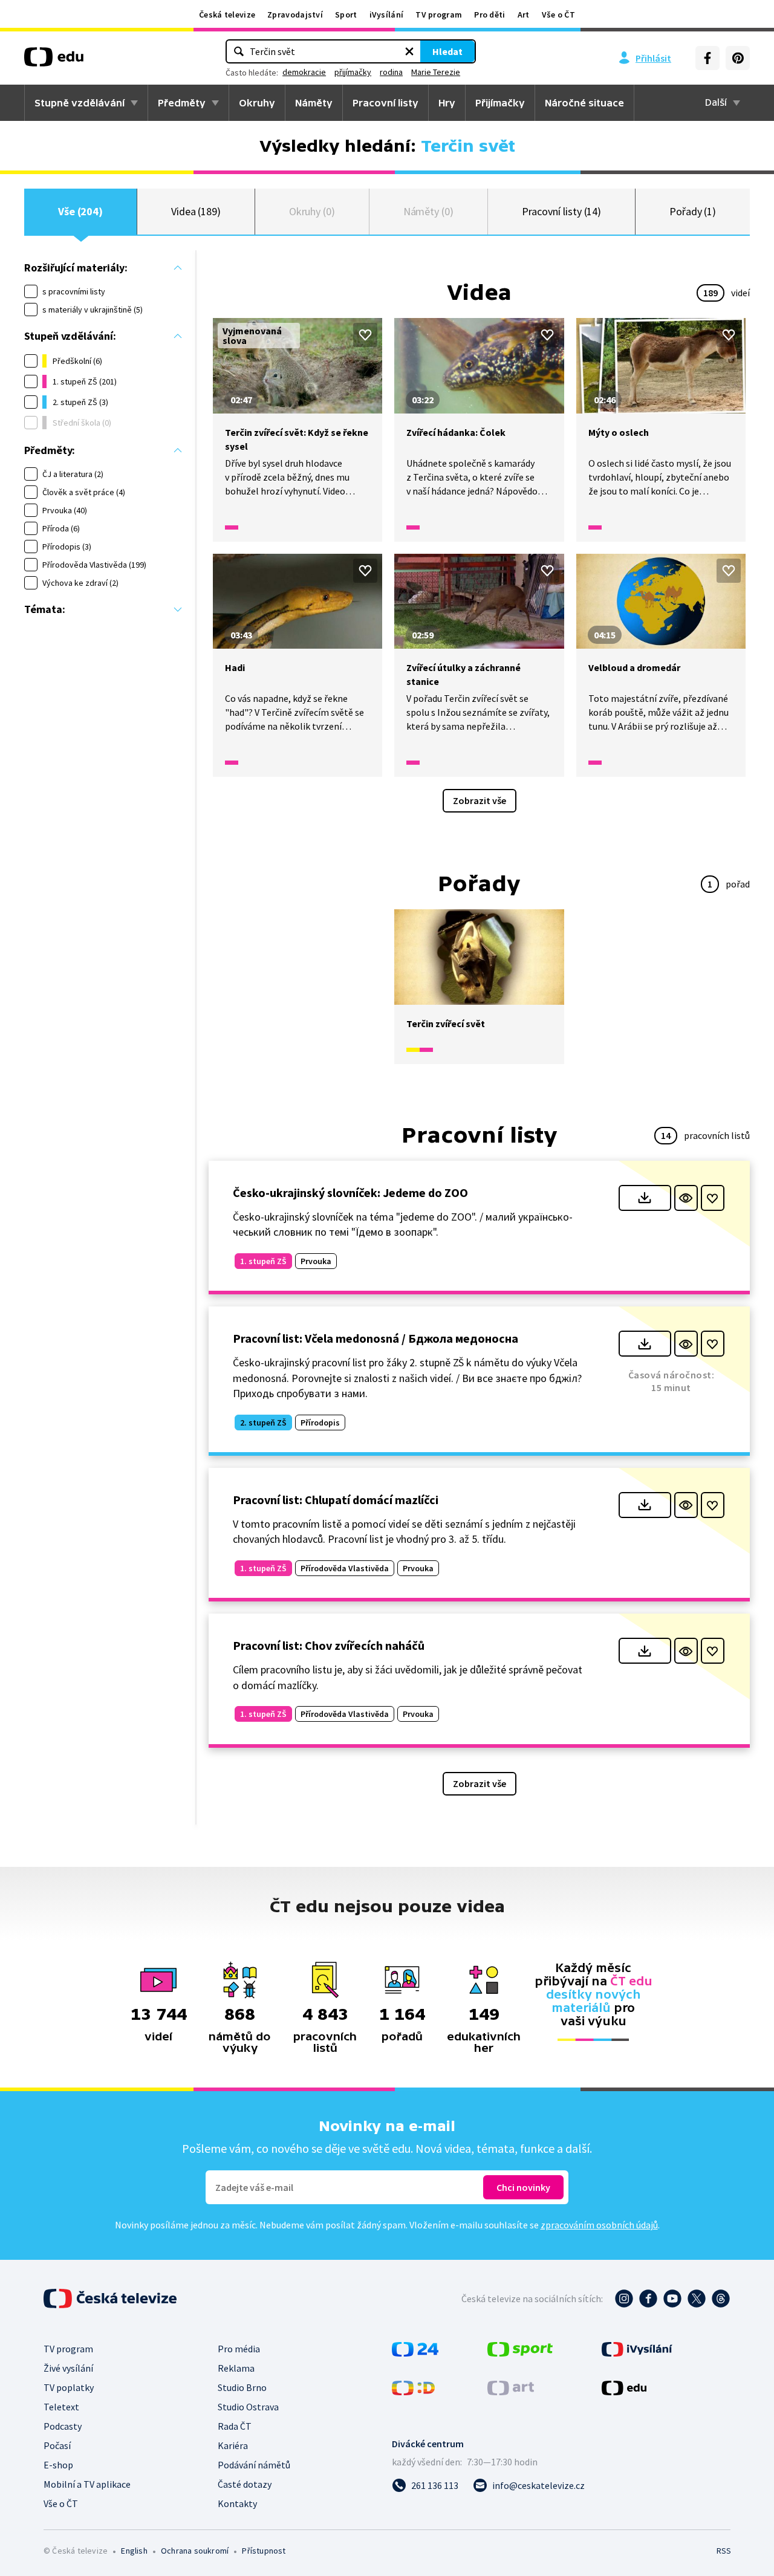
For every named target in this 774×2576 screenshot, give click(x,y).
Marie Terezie (436, 72)
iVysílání (387, 15)
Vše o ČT (558, 15)
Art (524, 15)
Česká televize (227, 15)
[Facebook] (707, 58)
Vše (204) (80, 211)
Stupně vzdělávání (80, 103)
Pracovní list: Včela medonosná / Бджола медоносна (376, 1338)
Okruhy (257, 103)
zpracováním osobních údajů (599, 2225)
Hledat (447, 51)
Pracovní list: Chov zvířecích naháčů (329, 1645)
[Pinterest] (738, 58)
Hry (447, 103)
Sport (346, 15)
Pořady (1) (693, 211)
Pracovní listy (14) (562, 211)
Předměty (182, 103)
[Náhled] (686, 1198)
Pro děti (489, 15)
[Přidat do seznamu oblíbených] (365, 335)
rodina (391, 72)
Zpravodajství (295, 15)
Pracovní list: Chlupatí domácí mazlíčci (336, 1500)
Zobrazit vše (480, 800)
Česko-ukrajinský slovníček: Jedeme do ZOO (350, 1192)
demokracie (304, 72)
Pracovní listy (385, 103)
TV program (439, 15)
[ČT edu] (54, 61)
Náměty (314, 103)
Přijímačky (500, 103)
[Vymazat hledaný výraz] (409, 51)
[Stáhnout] (645, 1198)
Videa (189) (196, 211)
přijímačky (353, 72)
